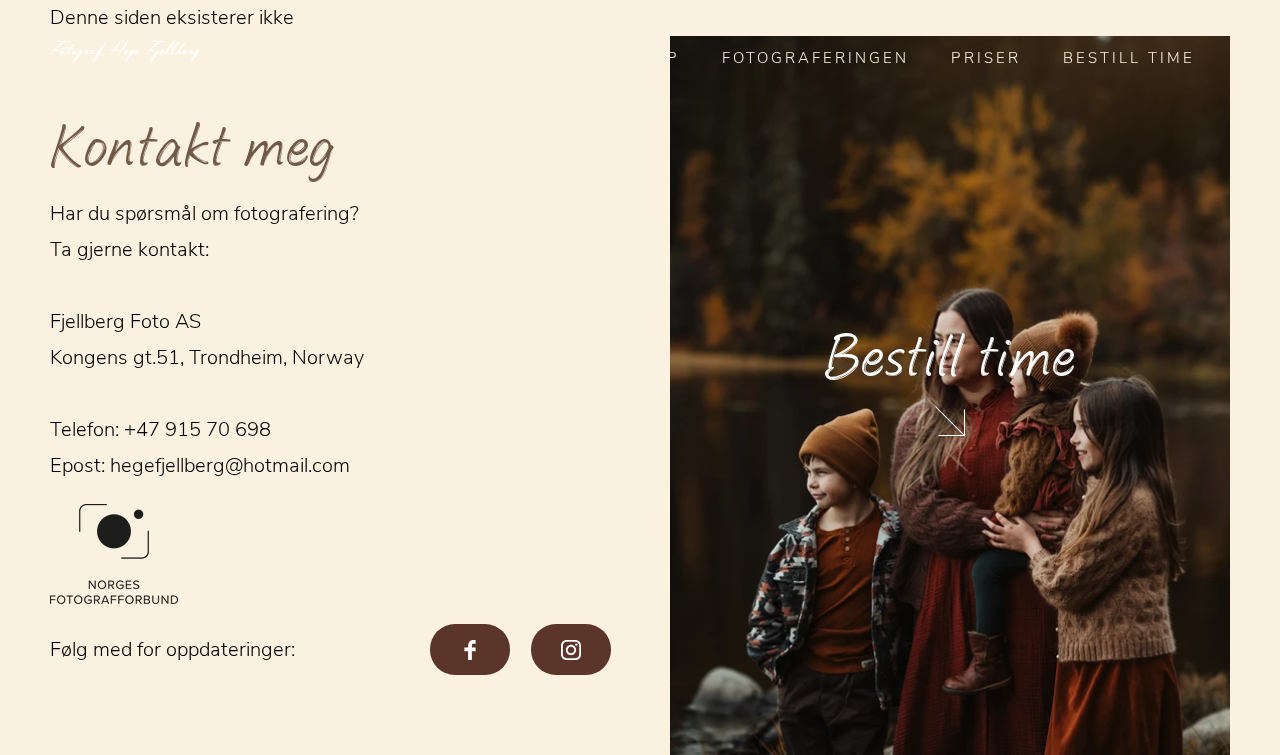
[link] (950, 395)
